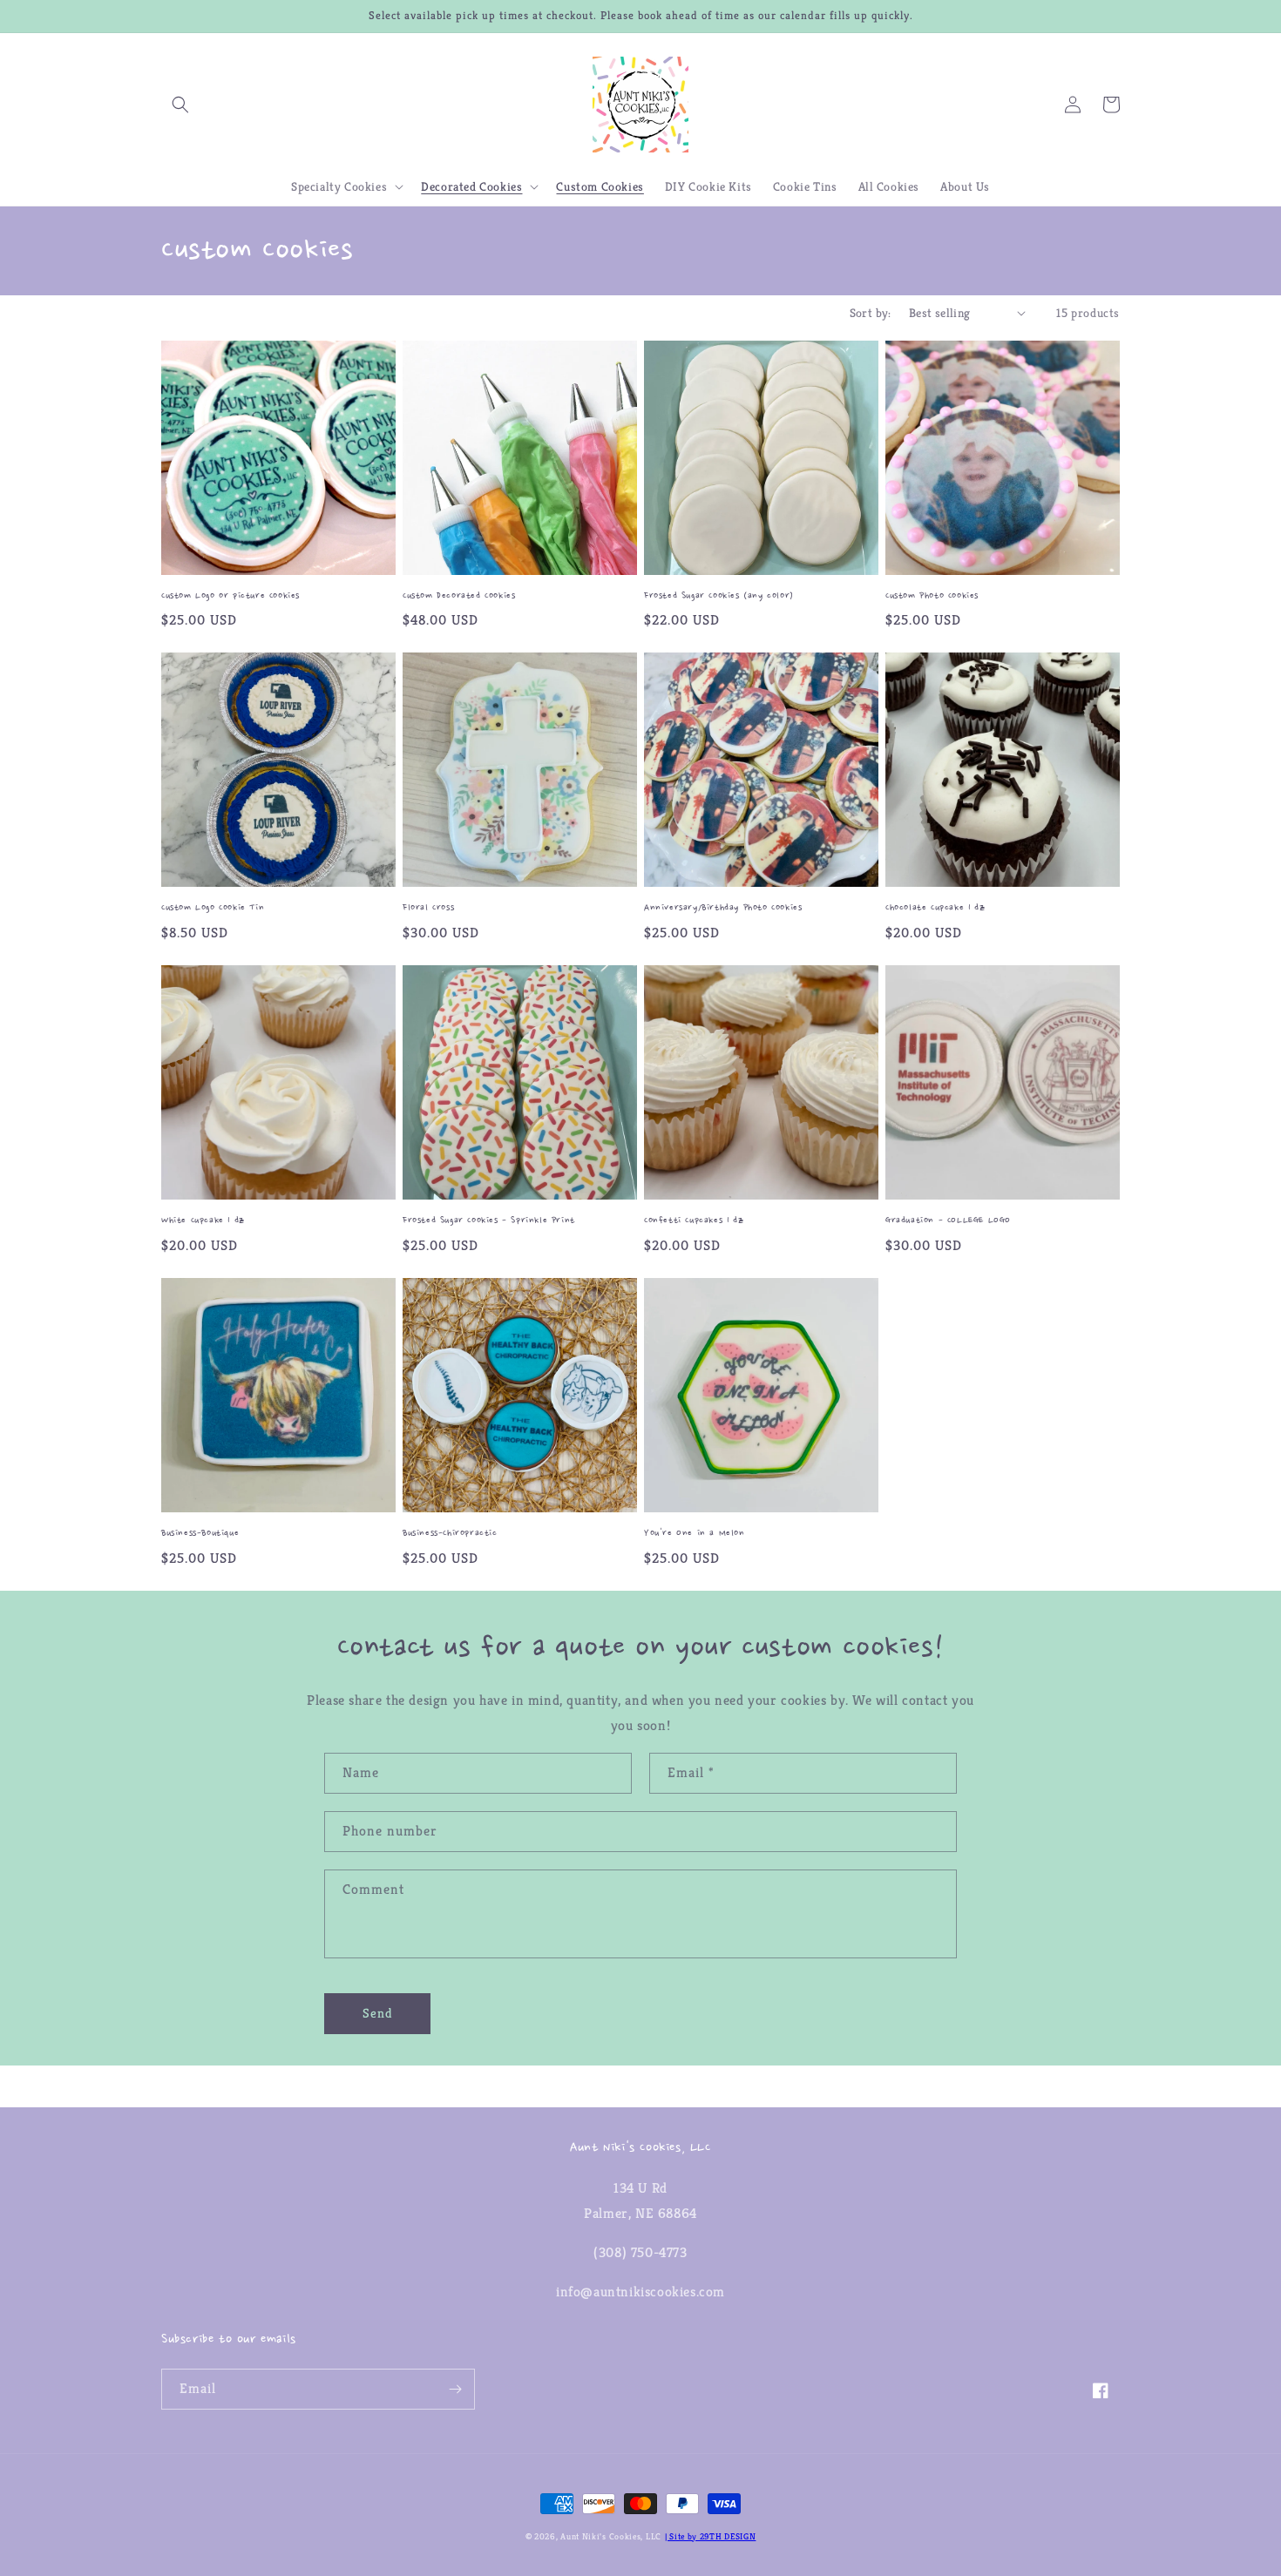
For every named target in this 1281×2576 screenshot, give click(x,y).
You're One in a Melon (695, 1534)
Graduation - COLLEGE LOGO (948, 1221)
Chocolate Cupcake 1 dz (935, 908)
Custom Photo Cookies (932, 596)
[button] (180, 105)
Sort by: (871, 313)
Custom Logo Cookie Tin (213, 908)
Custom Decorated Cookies (459, 596)
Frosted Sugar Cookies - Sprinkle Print (489, 1221)
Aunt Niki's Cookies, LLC (611, 2536)
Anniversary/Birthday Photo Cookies (723, 908)
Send (378, 2013)
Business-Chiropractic (450, 1534)
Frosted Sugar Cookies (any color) (719, 596)
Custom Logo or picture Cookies (230, 596)
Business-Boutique (200, 1534)
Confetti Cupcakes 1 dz (694, 1221)
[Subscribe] (455, 2389)
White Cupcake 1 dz (203, 1221)
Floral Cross (428, 908)
